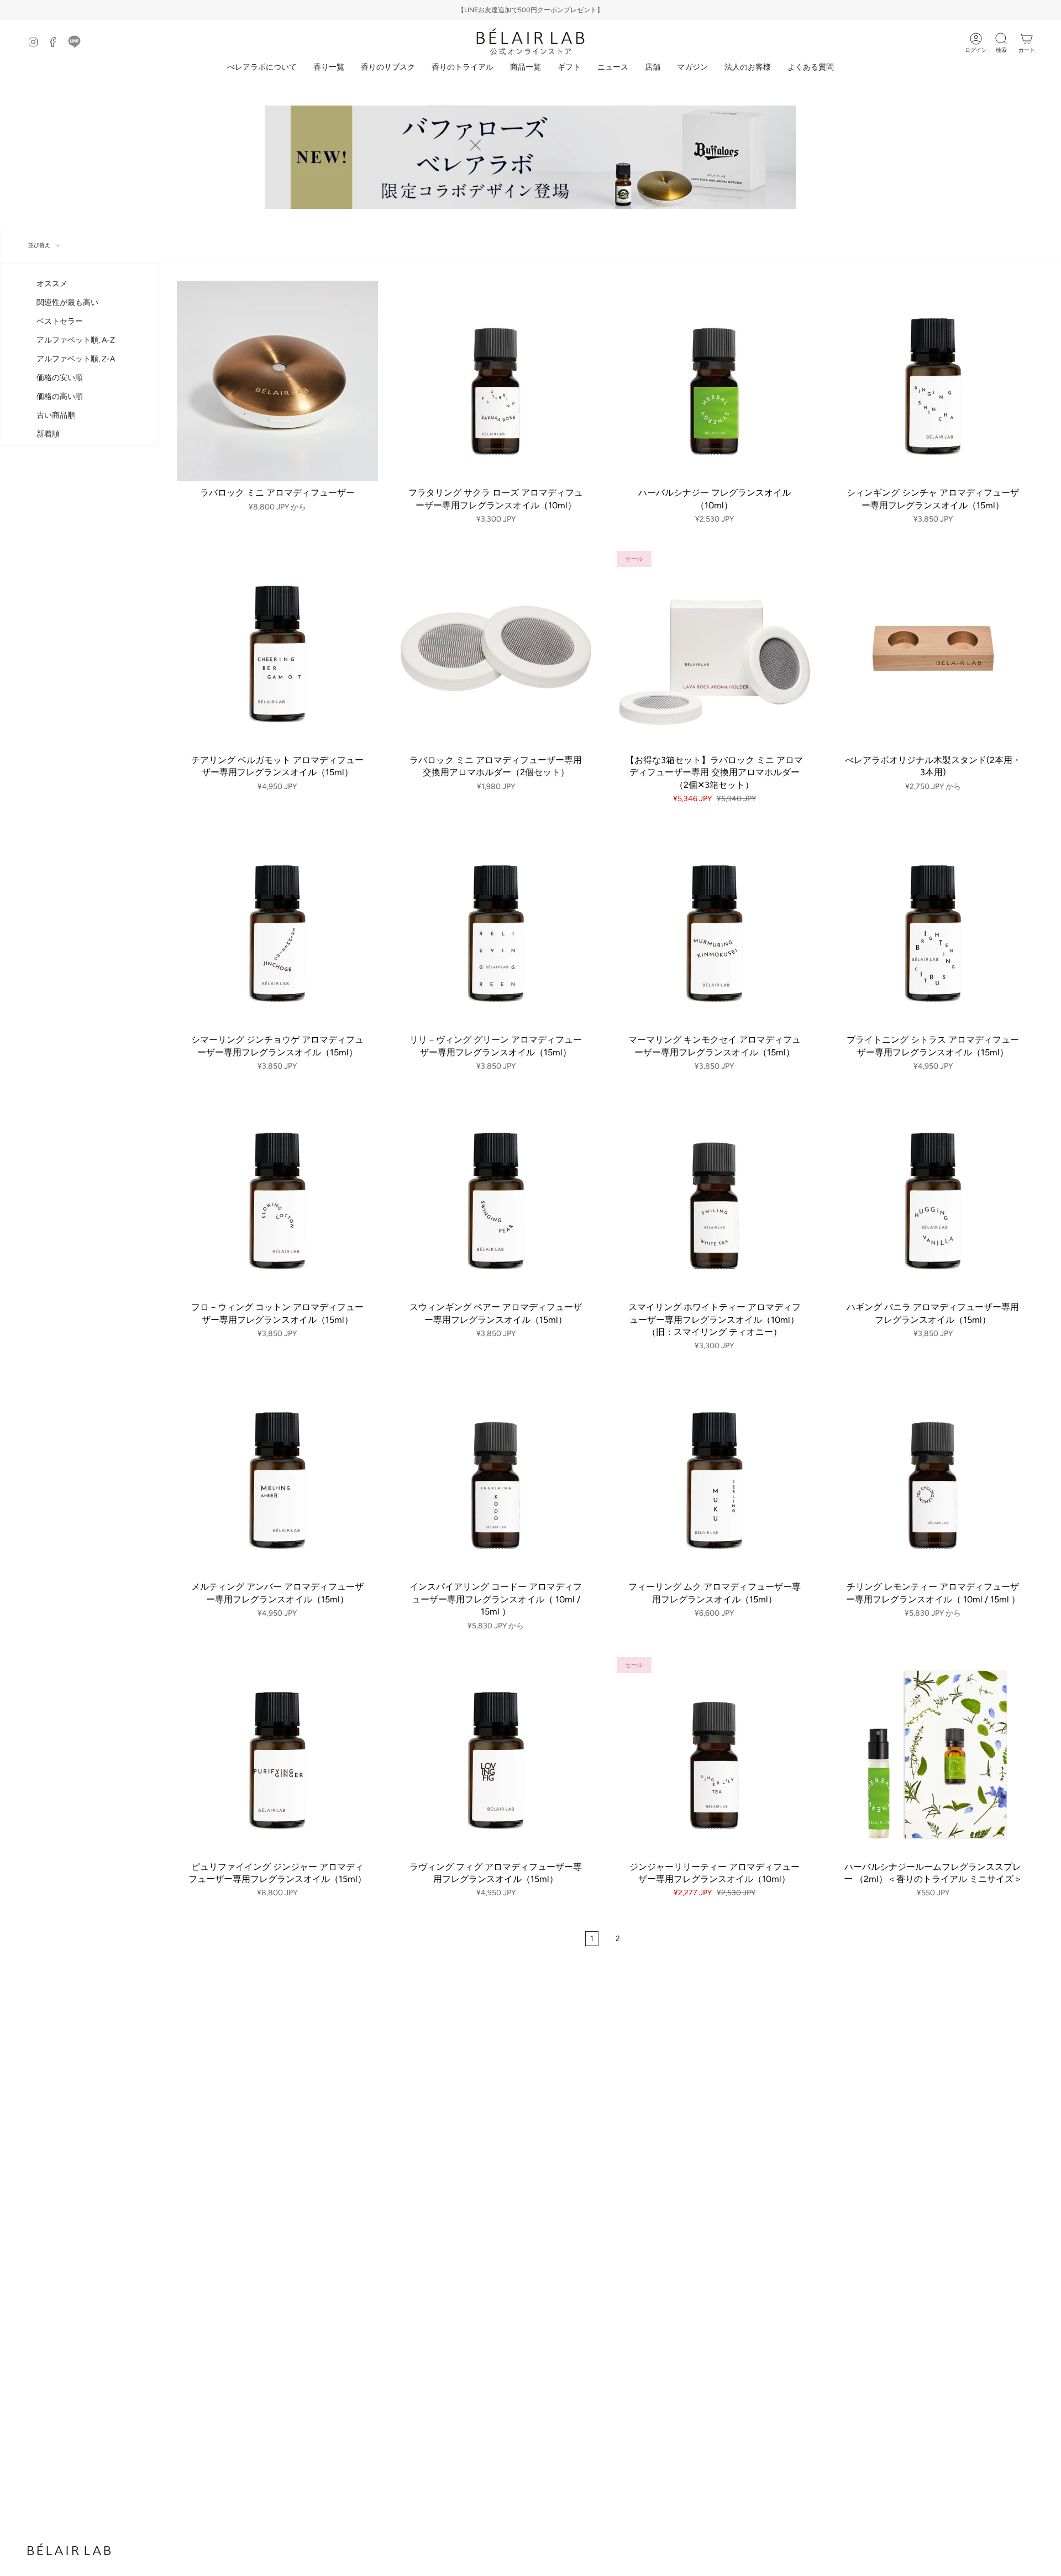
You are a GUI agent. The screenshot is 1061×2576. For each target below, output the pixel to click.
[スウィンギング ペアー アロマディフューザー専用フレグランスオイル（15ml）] (496, 1196)
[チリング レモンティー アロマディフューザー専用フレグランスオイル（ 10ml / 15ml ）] (933, 1475)
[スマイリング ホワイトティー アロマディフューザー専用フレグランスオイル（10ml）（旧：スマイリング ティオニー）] (715, 1196)
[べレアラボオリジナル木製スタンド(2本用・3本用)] (933, 649)
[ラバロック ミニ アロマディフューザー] (277, 381)
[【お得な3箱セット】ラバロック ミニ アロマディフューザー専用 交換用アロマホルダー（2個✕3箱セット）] (715, 649)
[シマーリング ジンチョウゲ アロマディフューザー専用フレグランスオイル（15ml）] (277, 928)
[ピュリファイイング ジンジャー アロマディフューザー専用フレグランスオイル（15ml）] (277, 1755)
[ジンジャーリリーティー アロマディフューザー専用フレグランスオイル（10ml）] (715, 1755)
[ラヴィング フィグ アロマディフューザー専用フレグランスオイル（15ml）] (496, 1755)
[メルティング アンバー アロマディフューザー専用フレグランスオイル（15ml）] (277, 1475)
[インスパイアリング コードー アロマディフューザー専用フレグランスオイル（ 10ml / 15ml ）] (496, 1475)
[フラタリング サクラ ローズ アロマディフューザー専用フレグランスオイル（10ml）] (496, 381)
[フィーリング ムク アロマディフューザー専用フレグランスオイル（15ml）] (715, 1475)
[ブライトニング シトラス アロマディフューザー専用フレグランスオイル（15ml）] (933, 928)
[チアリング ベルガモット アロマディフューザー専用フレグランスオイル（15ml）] (277, 649)
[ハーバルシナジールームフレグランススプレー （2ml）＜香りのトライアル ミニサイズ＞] (933, 1755)
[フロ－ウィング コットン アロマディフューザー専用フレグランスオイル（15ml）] (277, 1196)
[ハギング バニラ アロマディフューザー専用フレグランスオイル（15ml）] (933, 1196)
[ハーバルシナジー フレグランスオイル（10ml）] (715, 381)
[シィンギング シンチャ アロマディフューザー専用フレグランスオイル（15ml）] (933, 381)
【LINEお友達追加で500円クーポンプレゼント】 (530, 10)
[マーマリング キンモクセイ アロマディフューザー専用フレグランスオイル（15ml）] (715, 928)
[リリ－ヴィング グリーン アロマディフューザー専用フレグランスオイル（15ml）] (496, 928)
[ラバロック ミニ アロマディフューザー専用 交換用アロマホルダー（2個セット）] (496, 649)
